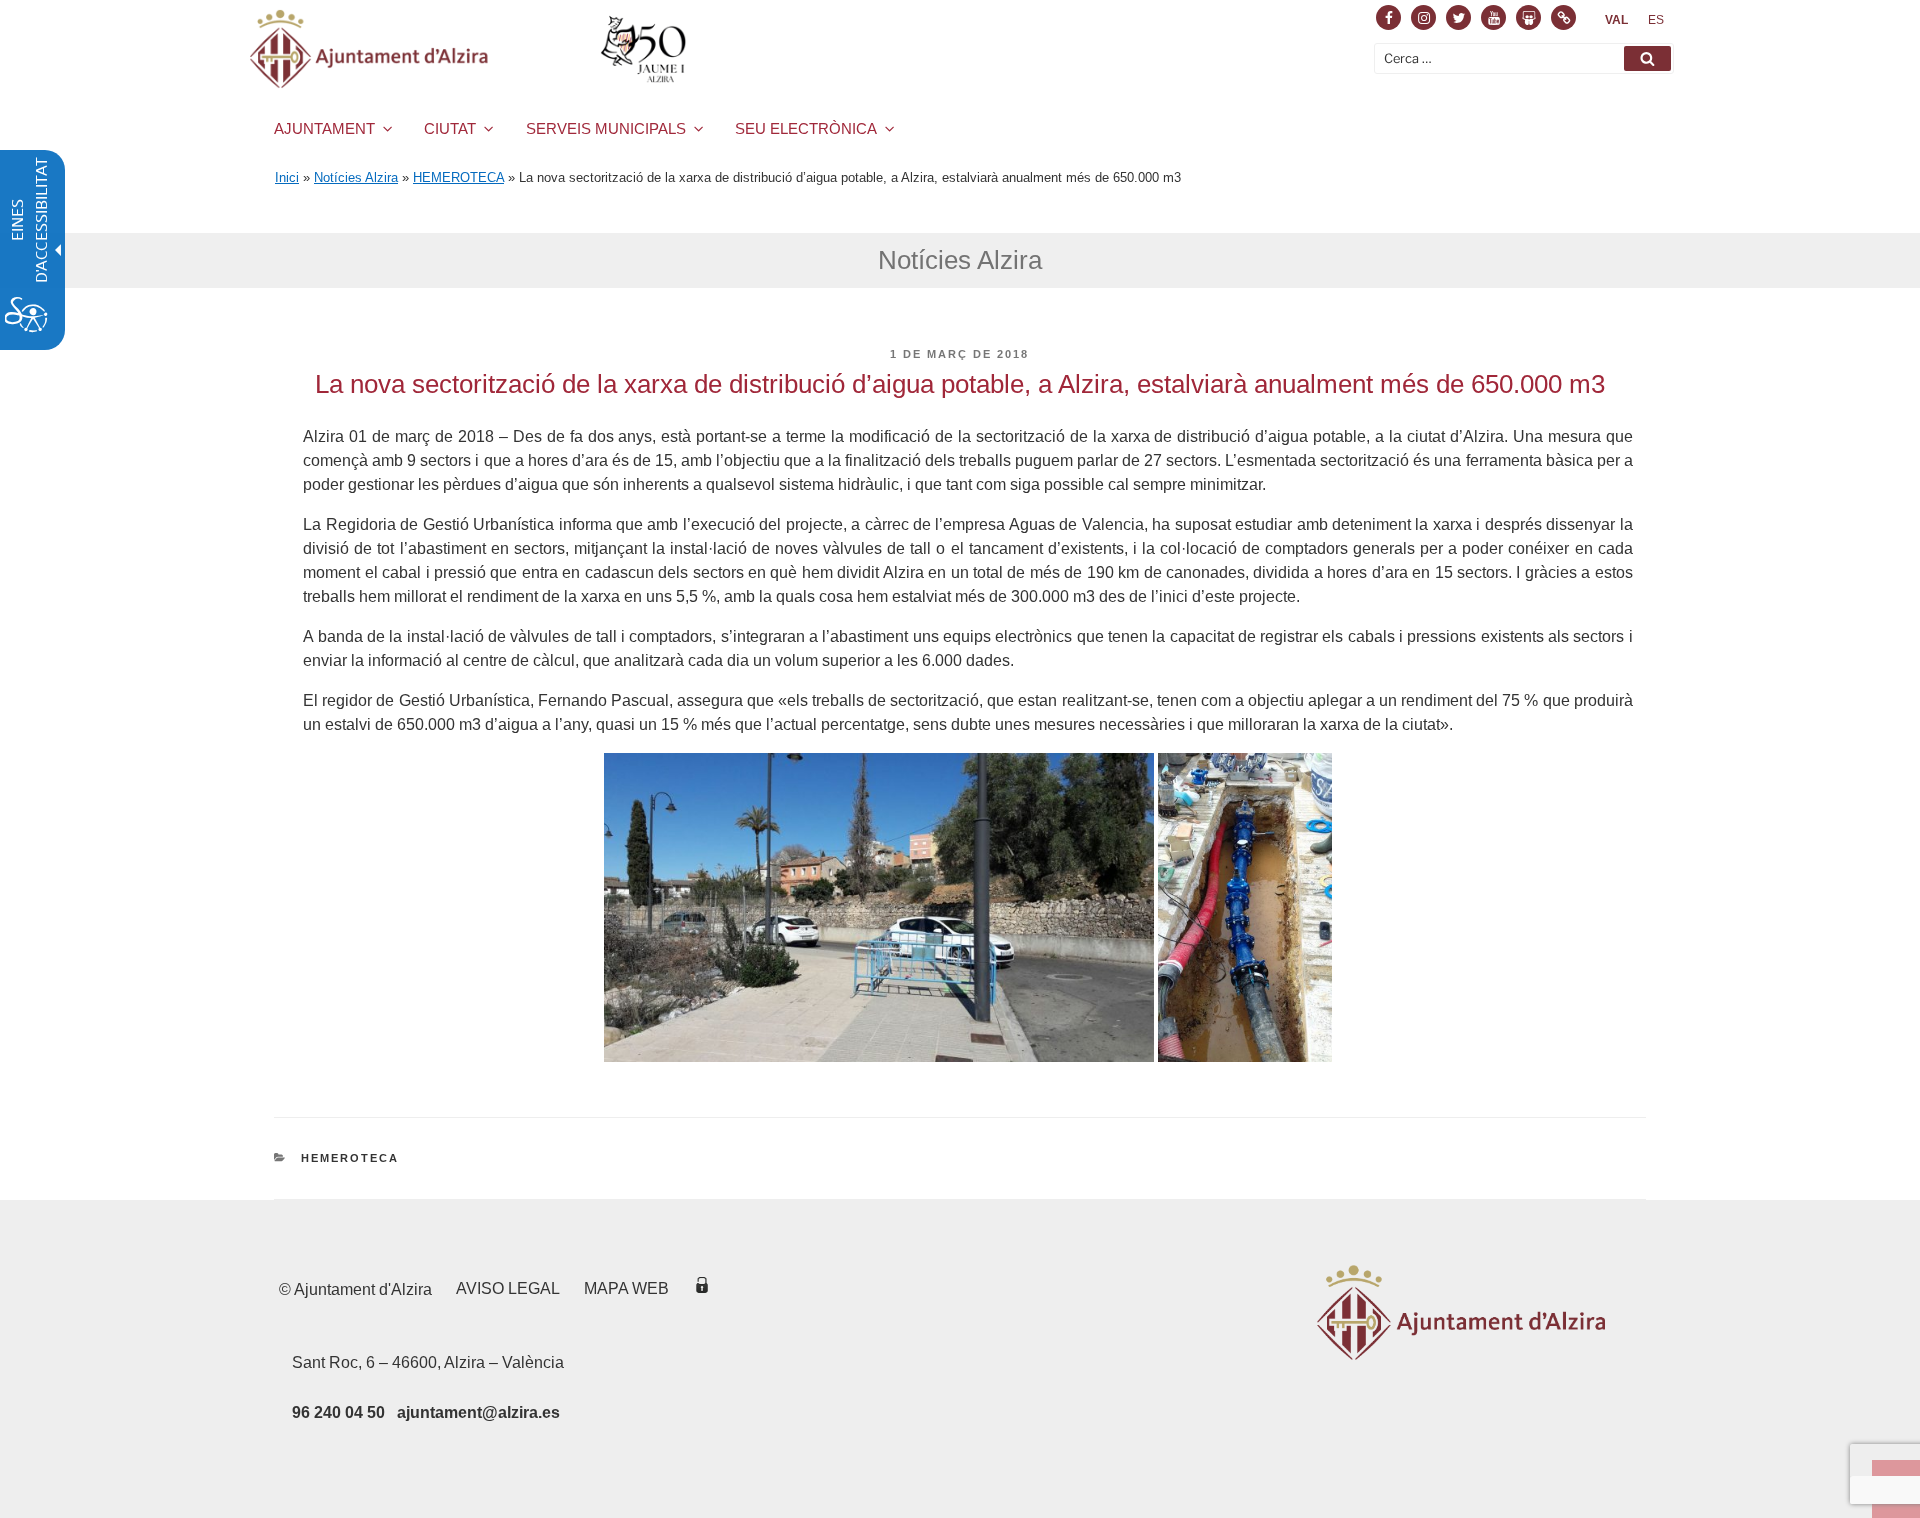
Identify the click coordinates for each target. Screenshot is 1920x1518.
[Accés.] (702, 1288)
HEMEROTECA (458, 177)
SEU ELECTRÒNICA (806, 128)
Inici (287, 177)
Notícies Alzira (356, 177)
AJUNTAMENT (324, 128)
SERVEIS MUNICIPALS (606, 128)
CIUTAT (450, 128)
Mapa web (626, 1288)
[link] (1616, 20)
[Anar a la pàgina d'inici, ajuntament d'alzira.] (471, 49)
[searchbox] (1524, 58)
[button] (1647, 58)
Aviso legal (508, 1288)
